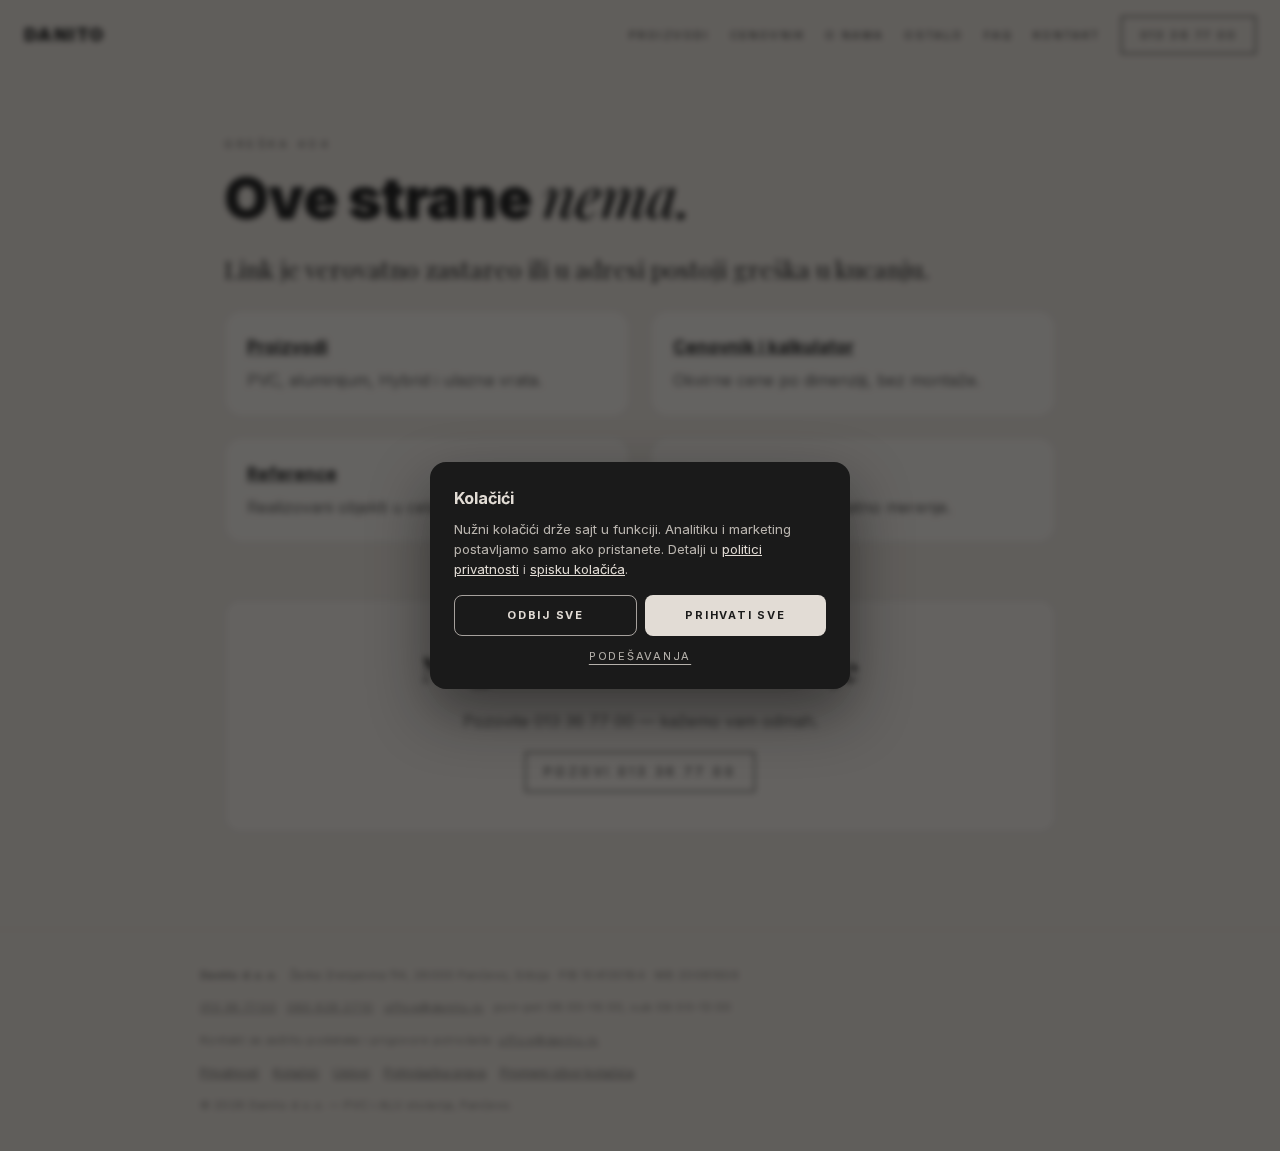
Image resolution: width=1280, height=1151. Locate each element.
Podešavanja (640, 656)
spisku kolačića (577, 569)
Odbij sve (545, 615)
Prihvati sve (735, 615)
